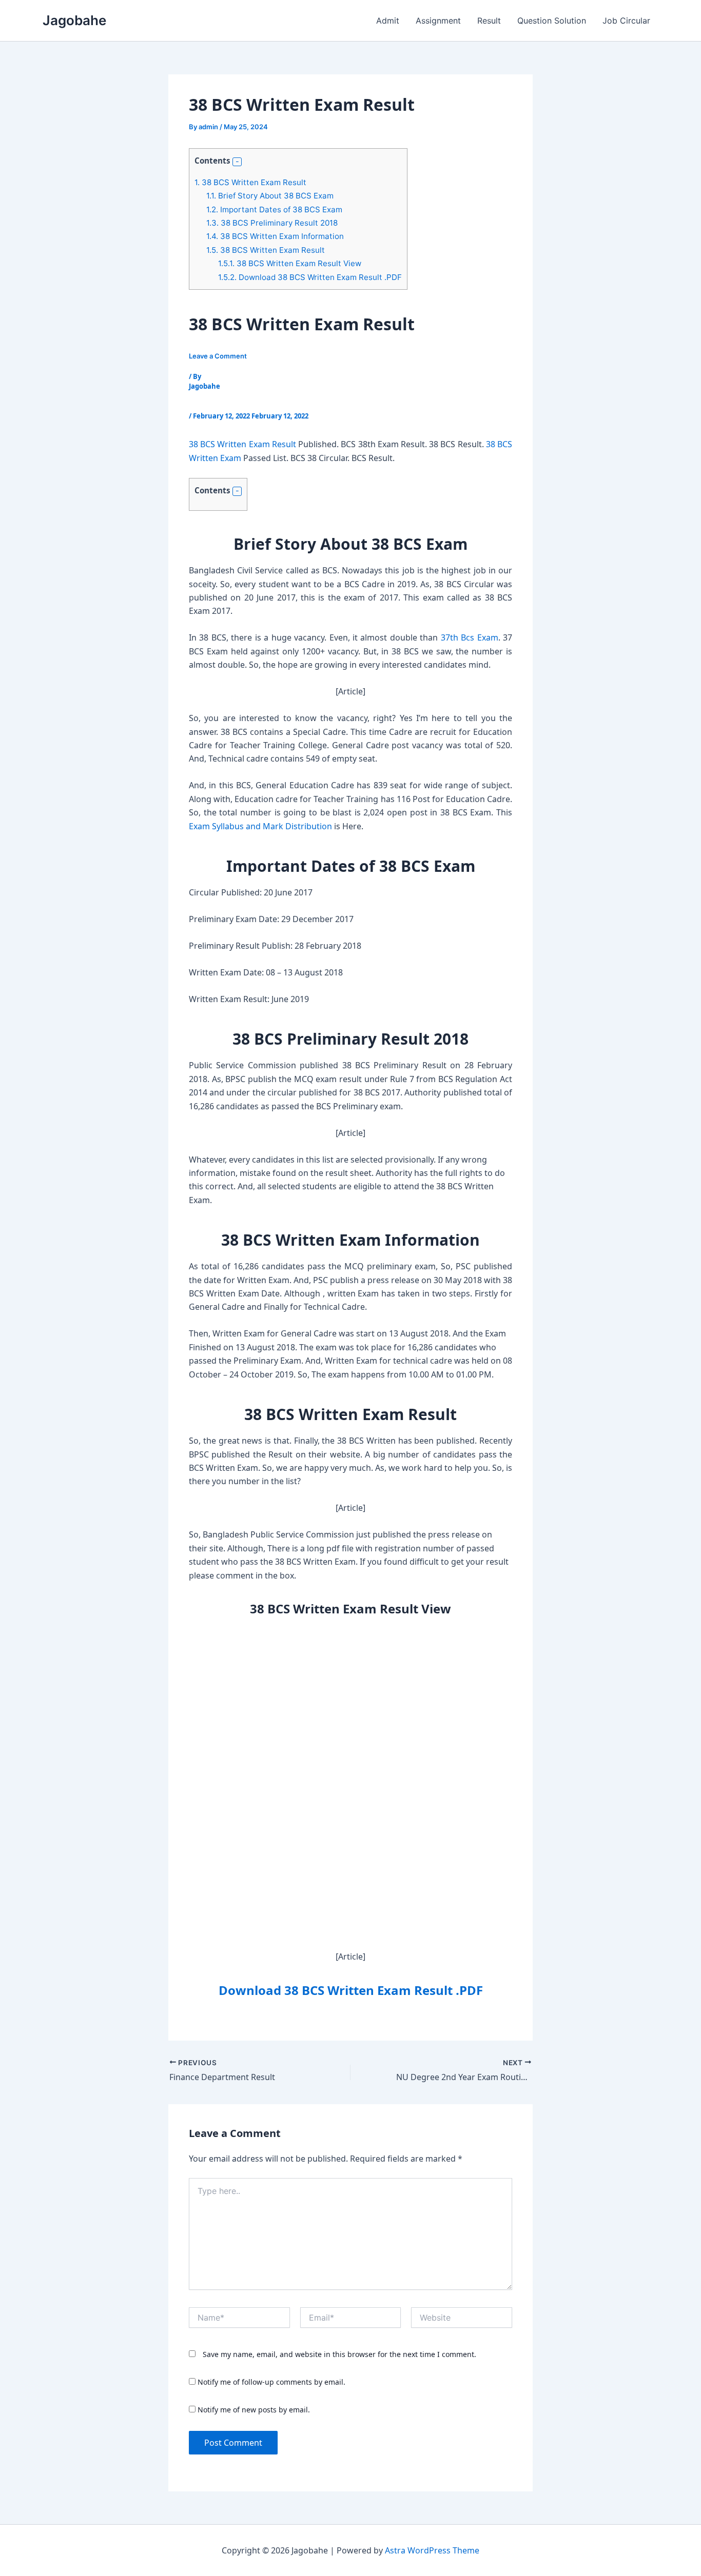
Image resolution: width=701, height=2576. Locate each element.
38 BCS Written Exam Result (250, 182)
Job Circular (626, 21)
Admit (388, 21)
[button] (237, 162)
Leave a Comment (218, 356)
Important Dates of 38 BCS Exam (274, 209)
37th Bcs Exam (470, 637)
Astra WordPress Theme (432, 2550)
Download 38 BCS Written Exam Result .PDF (310, 277)
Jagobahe (74, 20)
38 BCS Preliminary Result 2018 (272, 223)
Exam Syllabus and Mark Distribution (260, 826)
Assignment (438, 21)
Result (489, 21)
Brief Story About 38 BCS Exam (270, 196)
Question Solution (552, 21)
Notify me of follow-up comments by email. (271, 2382)
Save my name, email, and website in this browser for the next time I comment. (339, 2354)
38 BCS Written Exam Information (275, 236)
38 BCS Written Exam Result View (290, 263)
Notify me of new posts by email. (254, 2410)
